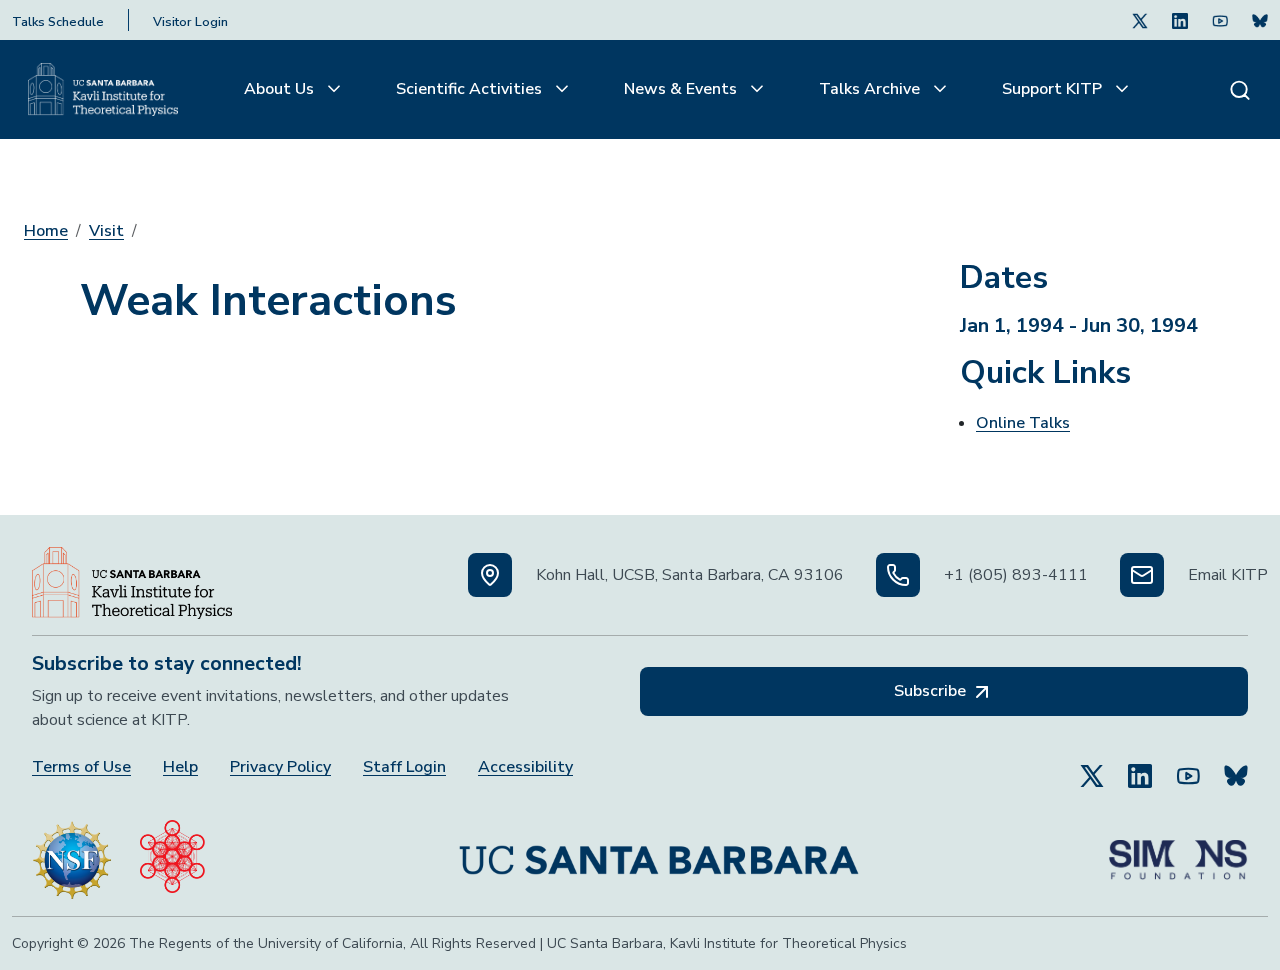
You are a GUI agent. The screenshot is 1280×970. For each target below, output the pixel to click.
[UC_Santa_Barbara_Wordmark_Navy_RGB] (659, 852)
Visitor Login (190, 22)
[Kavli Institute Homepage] (103, 90)
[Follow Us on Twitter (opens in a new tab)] (1140, 20)
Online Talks (1023, 423)
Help (180, 767)
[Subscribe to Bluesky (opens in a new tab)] (1236, 767)
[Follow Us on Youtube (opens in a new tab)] (1220, 20)
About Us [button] (281, 89)
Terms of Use (81, 767)
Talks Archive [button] (871, 89)
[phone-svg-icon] (898, 575)
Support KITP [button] (1054, 89)
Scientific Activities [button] (471, 89)
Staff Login (404, 767)
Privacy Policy (280, 767)
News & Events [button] (682, 89)
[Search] (1240, 89)
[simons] (1178, 852)
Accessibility (525, 767)
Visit (106, 231)
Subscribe (932, 691)
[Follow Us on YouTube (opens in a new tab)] (1188, 767)
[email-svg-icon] (1142, 575)
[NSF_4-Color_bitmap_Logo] (72, 852)
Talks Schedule (58, 22)
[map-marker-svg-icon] (490, 575)
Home (46, 231)
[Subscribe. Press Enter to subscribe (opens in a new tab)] (1260, 20)
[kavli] (172, 852)
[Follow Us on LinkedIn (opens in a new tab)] (1180, 20)
